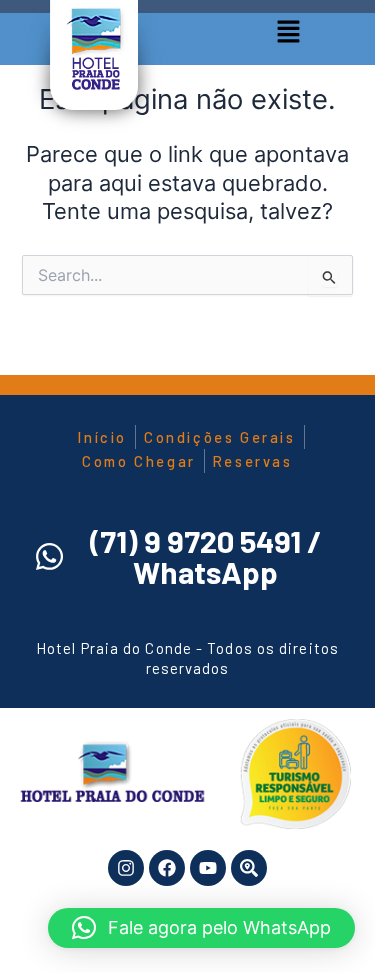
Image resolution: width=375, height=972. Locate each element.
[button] (288, 32)
